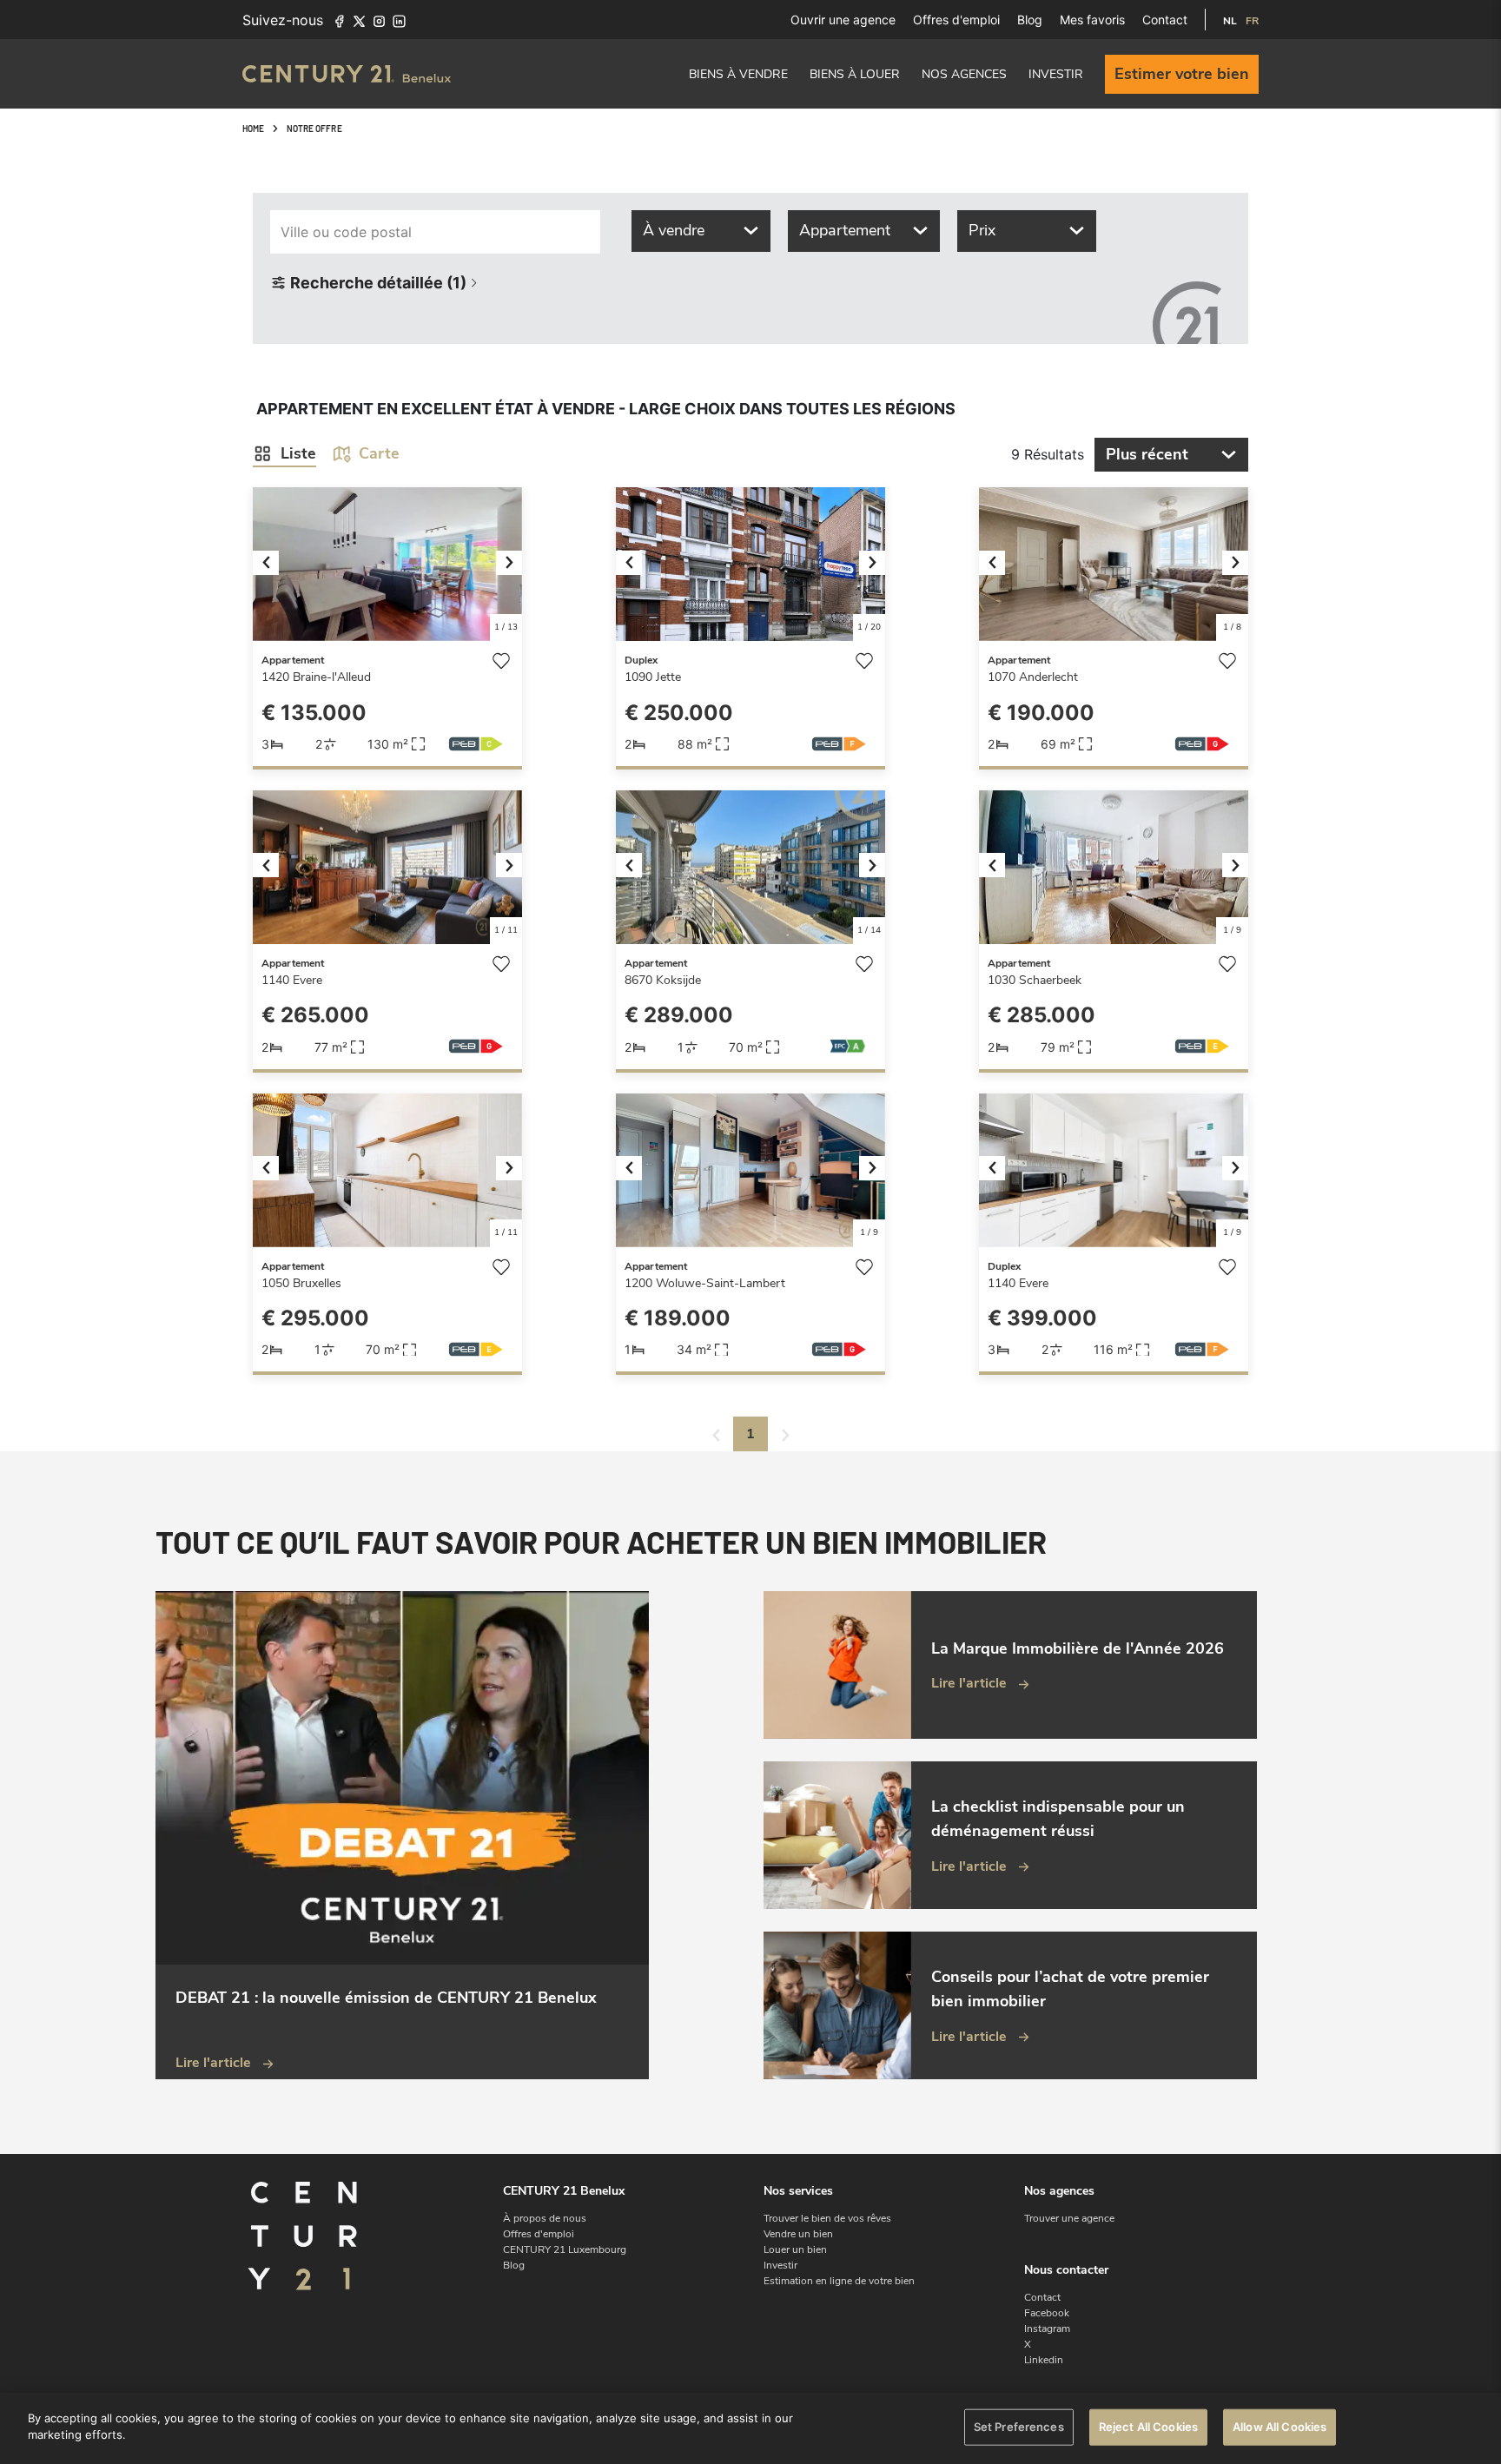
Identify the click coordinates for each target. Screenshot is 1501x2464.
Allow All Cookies (1279, 2427)
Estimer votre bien (1182, 74)
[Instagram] (379, 20)
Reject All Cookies (1148, 2427)
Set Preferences (1019, 2427)
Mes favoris (1092, 20)
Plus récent (1147, 454)
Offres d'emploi (956, 20)
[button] (273, 564)
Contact (1165, 20)
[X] (359, 20)
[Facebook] (339, 20)
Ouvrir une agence (843, 20)
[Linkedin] (399, 20)
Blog (1030, 20)
